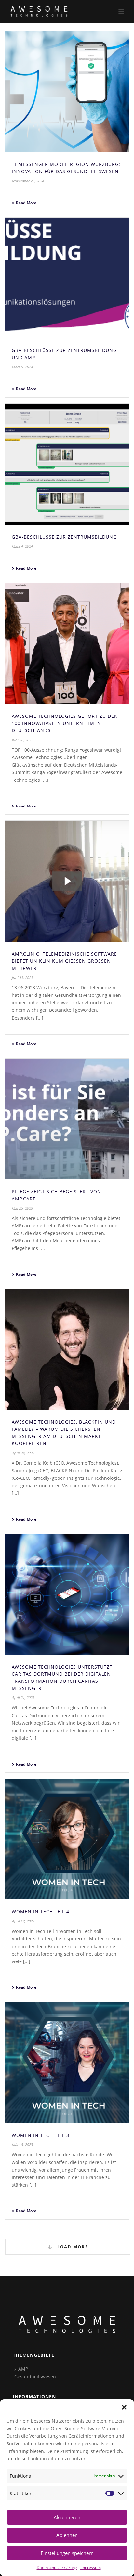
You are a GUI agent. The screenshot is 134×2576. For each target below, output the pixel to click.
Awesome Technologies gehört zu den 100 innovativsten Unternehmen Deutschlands (65, 723)
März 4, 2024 (22, 546)
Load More (72, 2247)
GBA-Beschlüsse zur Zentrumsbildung (64, 537)
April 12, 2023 (23, 1921)
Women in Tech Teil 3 (40, 2135)
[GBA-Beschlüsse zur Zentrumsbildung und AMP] (67, 278)
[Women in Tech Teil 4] (67, 1839)
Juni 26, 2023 (22, 740)
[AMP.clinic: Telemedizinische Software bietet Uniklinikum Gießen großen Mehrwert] (67, 881)
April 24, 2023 (23, 1453)
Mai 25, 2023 (22, 1208)
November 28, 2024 (28, 181)
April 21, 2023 (23, 1698)
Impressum (91, 2567)
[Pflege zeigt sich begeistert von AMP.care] (67, 1119)
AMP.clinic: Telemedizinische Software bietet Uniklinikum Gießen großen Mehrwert (64, 961)
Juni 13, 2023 (22, 977)
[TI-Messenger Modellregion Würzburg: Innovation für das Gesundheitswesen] (67, 92)
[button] (124, 2407)
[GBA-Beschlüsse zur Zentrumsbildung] (67, 464)
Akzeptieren (67, 2517)
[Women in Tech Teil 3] (67, 2063)
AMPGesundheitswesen (35, 2373)
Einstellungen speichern (67, 2553)
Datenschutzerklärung (57, 2567)
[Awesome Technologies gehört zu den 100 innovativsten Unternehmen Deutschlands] (67, 643)
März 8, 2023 (22, 2145)
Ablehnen (67, 2535)
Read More (26, 203)
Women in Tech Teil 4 (40, 1912)
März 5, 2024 (22, 367)
